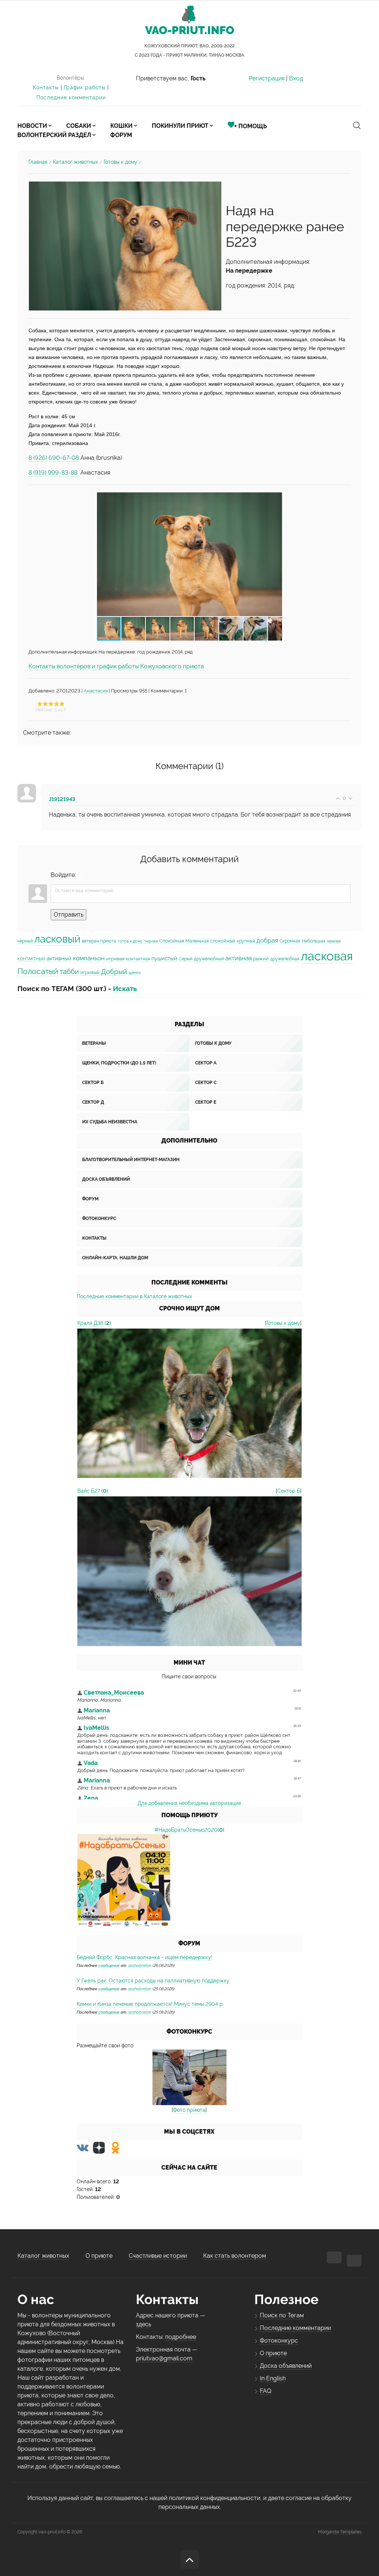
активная (239, 958)
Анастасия (96, 691)
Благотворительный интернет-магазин (131, 1160)
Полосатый (38, 971)
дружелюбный (209, 959)
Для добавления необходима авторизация (189, 1803)
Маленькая (197, 941)
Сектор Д (93, 1102)
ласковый (57, 939)
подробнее (181, 2337)
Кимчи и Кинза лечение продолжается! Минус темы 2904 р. (150, 2004)
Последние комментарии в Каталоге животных (134, 1296)
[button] (275, 554)
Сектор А (206, 1063)
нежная (334, 941)
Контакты (46, 87)
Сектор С (206, 1083)
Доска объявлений (106, 1179)
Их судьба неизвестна (110, 1122)
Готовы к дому (120, 162)
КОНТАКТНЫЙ (31, 959)
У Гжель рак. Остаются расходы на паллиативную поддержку (153, 1981)
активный (59, 958)
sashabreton (140, 1965)
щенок (135, 973)
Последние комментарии (71, 97)
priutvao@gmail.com (164, 2358)
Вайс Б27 (89, 1491)
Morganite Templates (340, 2532)
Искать (125, 988)
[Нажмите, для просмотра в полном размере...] (125, 245)
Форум (90, 1199)
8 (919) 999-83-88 (53, 473)
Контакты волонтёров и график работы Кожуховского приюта (116, 666)
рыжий (261, 958)
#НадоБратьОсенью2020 (186, 1830)
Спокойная (172, 941)
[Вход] (83, 875)
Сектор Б (93, 1083)
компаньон (89, 958)
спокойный (223, 941)
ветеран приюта (99, 941)
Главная (38, 162)
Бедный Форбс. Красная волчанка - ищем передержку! (145, 1957)
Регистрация (267, 78)
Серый (186, 959)
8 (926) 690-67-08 (54, 458)
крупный (246, 941)
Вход (296, 78)
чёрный (25, 941)
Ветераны (94, 1043)
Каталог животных (76, 162)
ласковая (327, 956)
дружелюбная (285, 959)
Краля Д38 (90, 1323)
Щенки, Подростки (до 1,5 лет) (119, 1063)
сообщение (109, 1965)
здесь (143, 2324)
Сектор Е (206, 1102)
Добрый (114, 971)
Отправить (68, 915)
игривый (90, 972)
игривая (115, 958)
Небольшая (313, 941)
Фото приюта (189, 2110)
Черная (151, 941)
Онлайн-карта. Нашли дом (115, 1258)
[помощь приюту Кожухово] (124, 1880)
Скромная (290, 941)
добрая (267, 940)
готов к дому (130, 941)
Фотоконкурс (99, 1219)
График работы (85, 87)
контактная (138, 959)
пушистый (164, 958)
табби (69, 971)
